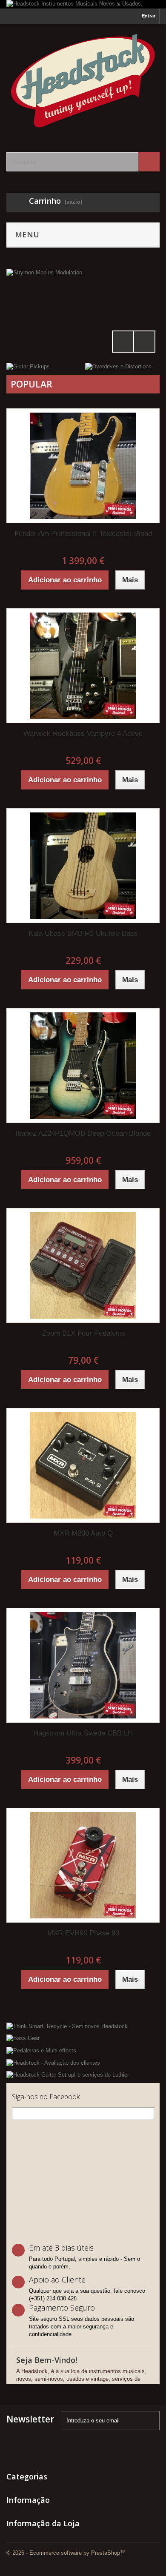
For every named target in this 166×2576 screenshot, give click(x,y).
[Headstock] (83, 81)
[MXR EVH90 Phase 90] (83, 1865)
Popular (31, 384)
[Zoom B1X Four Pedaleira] (83, 1265)
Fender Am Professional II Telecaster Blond (83, 534)
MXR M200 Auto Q (83, 1533)
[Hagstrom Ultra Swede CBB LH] (83, 1665)
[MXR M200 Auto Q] (83, 1465)
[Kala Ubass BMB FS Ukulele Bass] (83, 866)
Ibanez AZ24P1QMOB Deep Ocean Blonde (83, 1133)
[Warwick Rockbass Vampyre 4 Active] (83, 666)
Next (144, 342)
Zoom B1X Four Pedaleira (83, 1333)
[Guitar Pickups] (28, 366)
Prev (123, 342)
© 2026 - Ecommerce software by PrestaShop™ (66, 2553)
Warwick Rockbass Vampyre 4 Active (83, 734)
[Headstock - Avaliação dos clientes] (83, 2062)
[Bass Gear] (83, 2038)
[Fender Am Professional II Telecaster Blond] (83, 466)
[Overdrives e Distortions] (118, 366)
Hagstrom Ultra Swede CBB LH (83, 1733)
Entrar (149, 16)
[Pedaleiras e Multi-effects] (83, 2050)
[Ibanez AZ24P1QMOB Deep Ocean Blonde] (83, 1066)
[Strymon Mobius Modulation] (83, 313)
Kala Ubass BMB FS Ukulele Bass (83, 933)
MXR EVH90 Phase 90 (83, 1933)
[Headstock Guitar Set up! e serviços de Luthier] (83, 2075)
